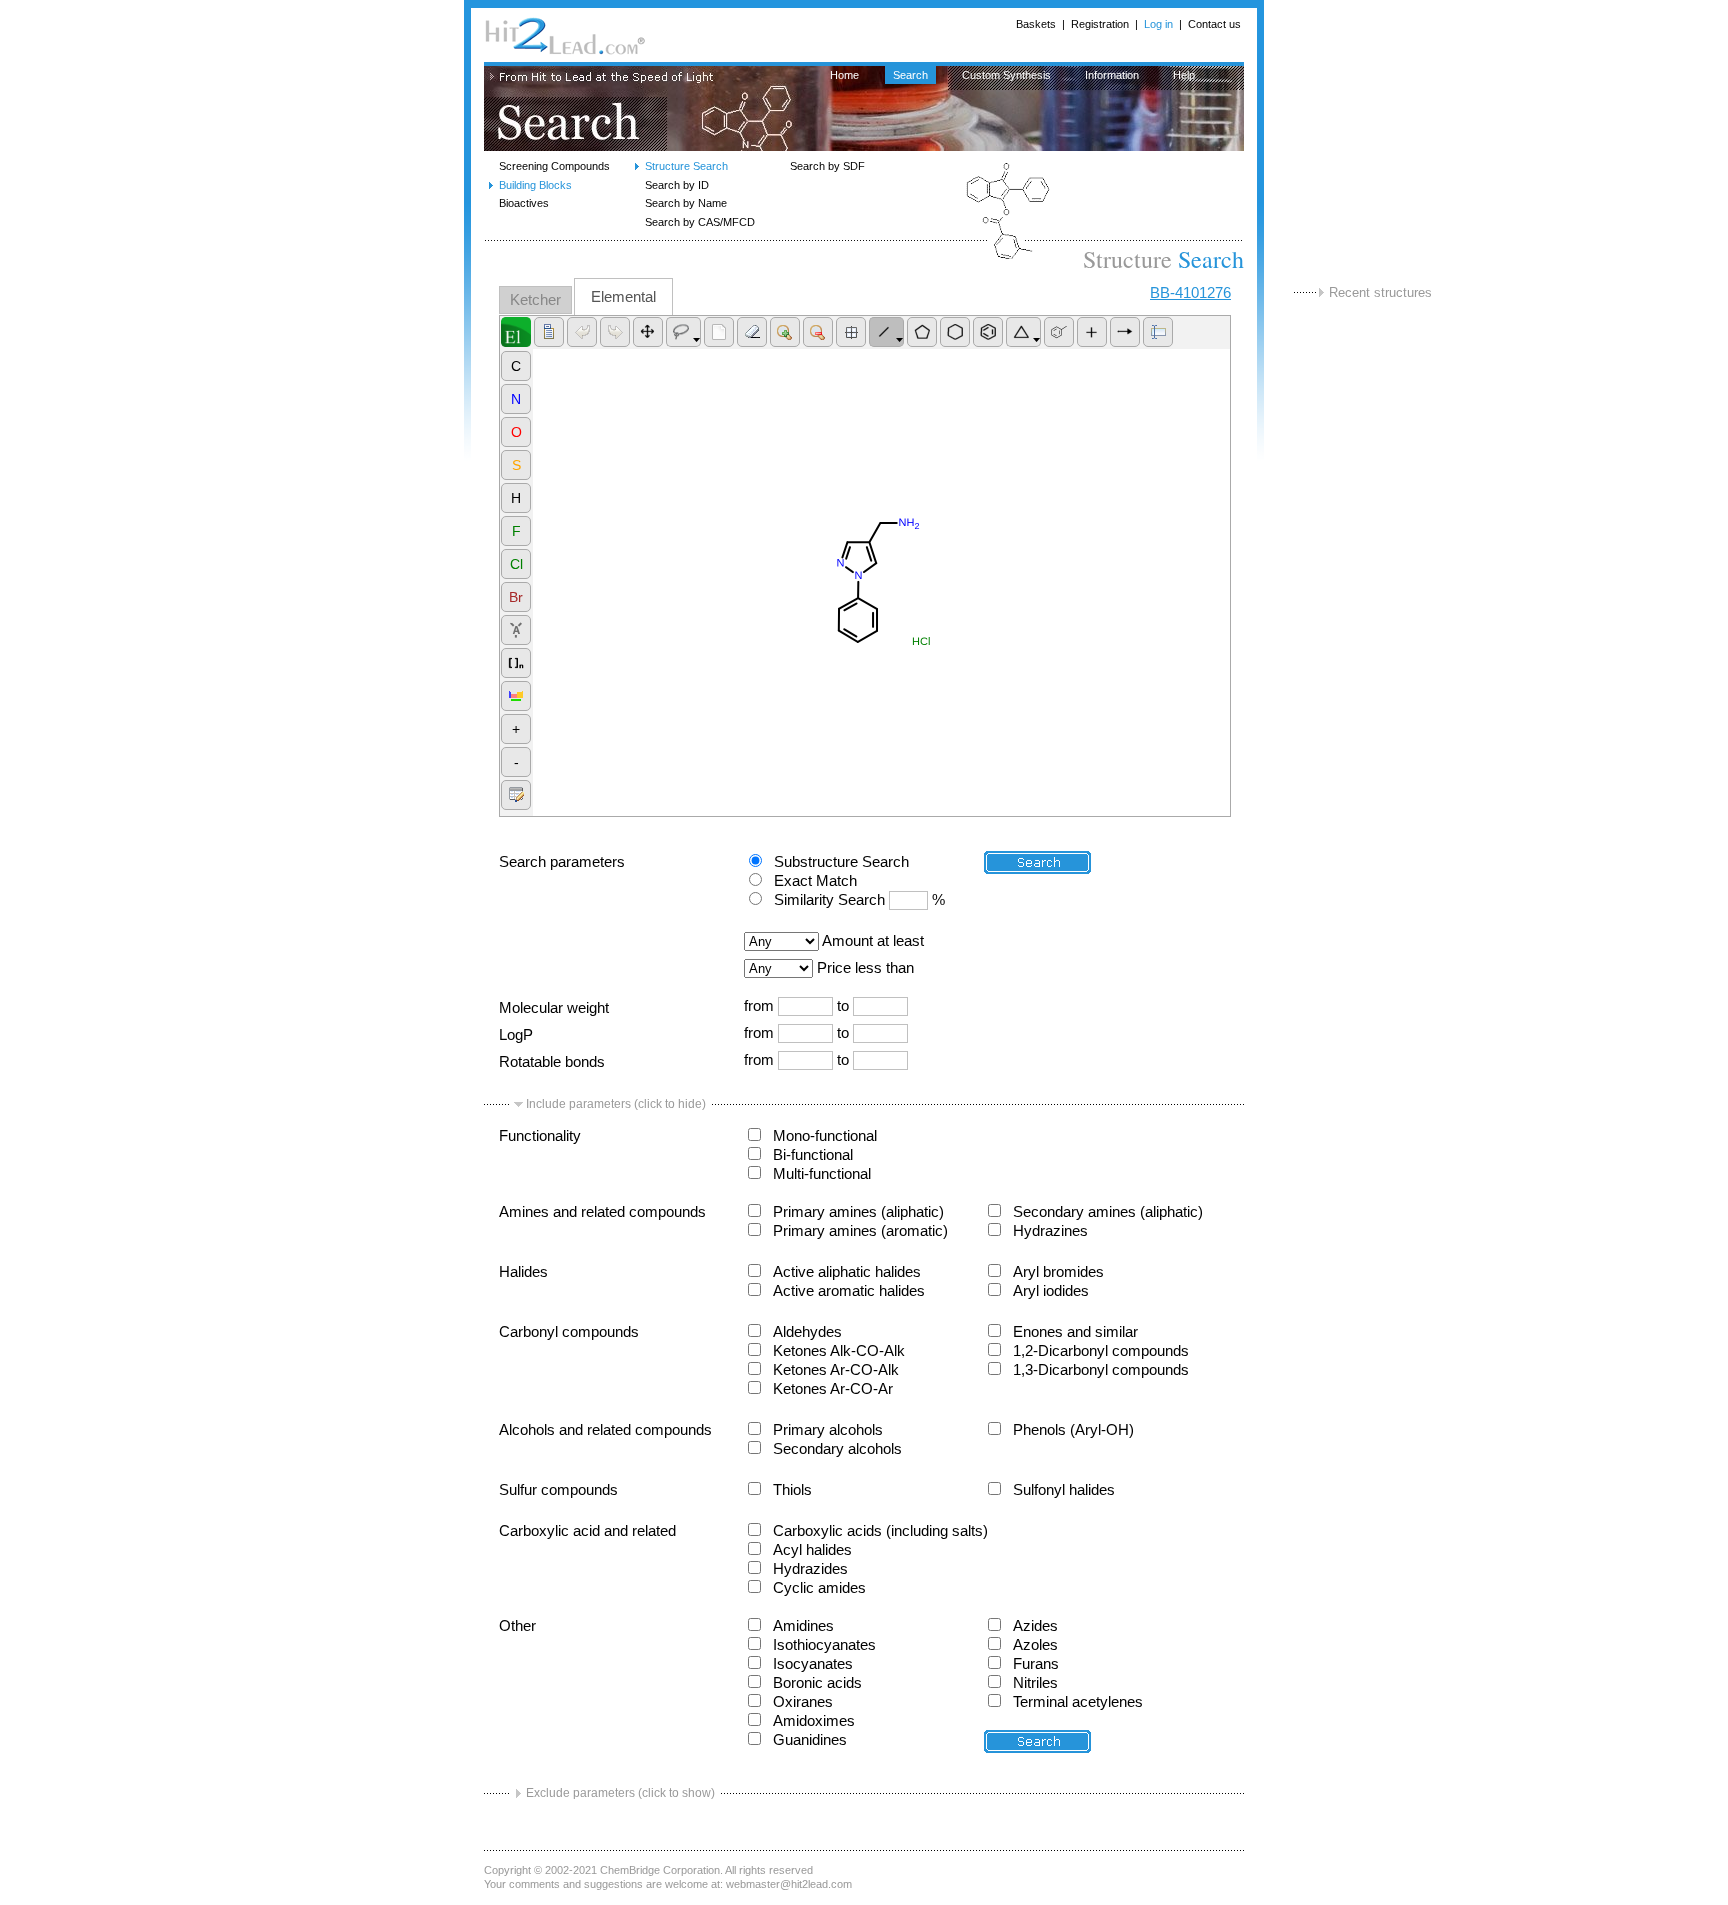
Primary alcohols (828, 1430)
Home (844, 75)
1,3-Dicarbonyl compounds (1101, 1370)
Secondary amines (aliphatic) (1108, 1212)
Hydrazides (810, 1569)
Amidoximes (814, 1721)
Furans (1036, 1664)
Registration (1100, 24)
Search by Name (686, 203)
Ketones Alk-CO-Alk (839, 1351)
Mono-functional (825, 1136)
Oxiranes (803, 1702)
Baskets (1036, 24)
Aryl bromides (1058, 1272)
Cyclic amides (819, 1588)
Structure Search (686, 166)
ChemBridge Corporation (660, 1870)
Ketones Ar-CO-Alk (836, 1370)
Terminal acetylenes (1078, 1702)
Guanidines (810, 1740)
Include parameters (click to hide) (616, 1104)
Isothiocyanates (824, 1645)
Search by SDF (827, 166)
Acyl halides (812, 1550)
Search (910, 75)
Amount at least (873, 941)
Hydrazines (1050, 1231)
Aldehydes (807, 1332)
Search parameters (562, 862)
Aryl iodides (1051, 1291)
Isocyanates (813, 1664)
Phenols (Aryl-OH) (1073, 1430)
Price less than (865, 968)
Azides (1035, 1626)
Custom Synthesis (1006, 75)
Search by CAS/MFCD (700, 222)
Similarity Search (829, 900)
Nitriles (1035, 1683)
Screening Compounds (554, 166)
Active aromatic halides (849, 1291)
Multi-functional (822, 1174)
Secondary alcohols (837, 1449)
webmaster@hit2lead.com (789, 1884)
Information (1112, 75)
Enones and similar (1075, 1332)
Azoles (1035, 1645)
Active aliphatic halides (847, 1272)
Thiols (792, 1490)
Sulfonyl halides (1064, 1490)
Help (1184, 75)
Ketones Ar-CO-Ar (833, 1389)
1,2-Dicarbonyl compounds (1101, 1351)
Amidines (803, 1626)
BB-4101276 (1190, 293)
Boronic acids (817, 1683)
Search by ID (677, 185)
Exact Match (815, 881)
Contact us (1214, 24)
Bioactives (524, 203)
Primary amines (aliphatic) (858, 1212)
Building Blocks (535, 185)
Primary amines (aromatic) (860, 1231)
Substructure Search (841, 862)
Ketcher (535, 300)
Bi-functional (813, 1155)
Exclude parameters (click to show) (620, 1793)
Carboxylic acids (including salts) (880, 1531)
